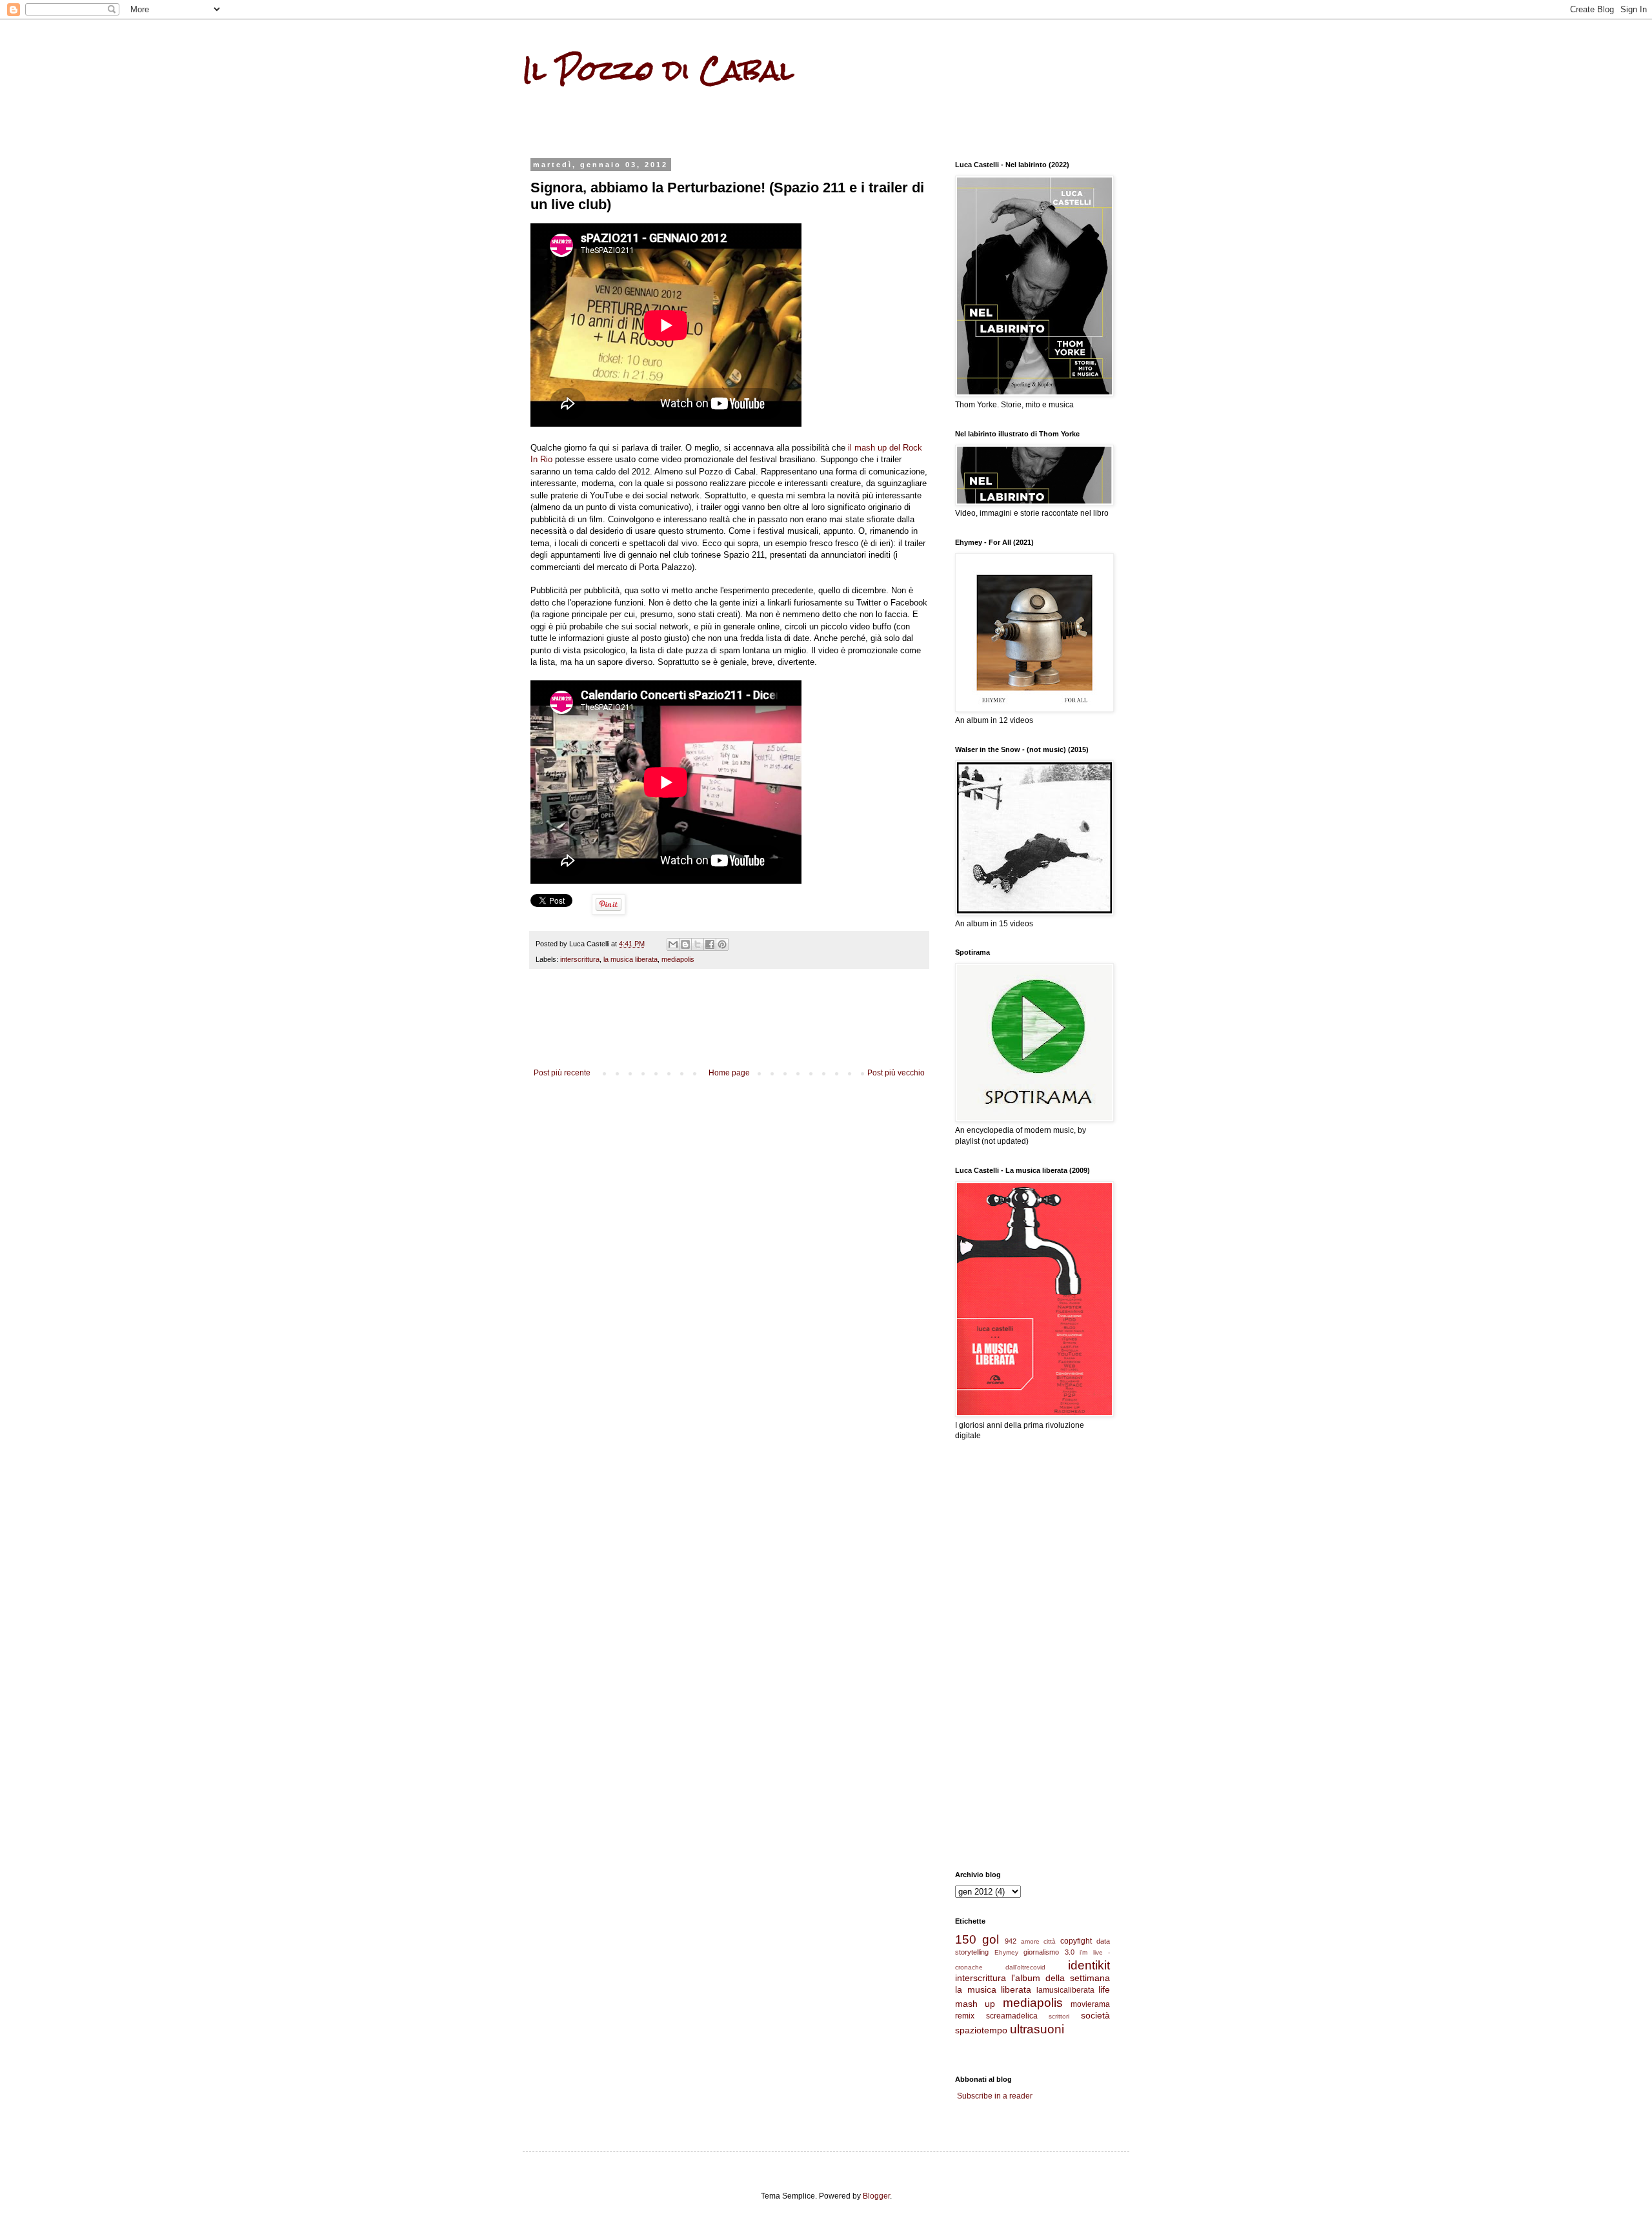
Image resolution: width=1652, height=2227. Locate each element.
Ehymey (1006, 1952)
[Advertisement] (729, 1033)
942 (1011, 1941)
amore (1030, 1941)
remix (965, 2016)
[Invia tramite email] (673, 944)
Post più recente (562, 1073)
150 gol (977, 1939)
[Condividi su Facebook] (710, 944)
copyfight (1076, 1941)
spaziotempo (981, 2030)
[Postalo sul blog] (685, 944)
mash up (975, 2004)
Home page (729, 1073)
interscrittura (580, 959)
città (1050, 1941)
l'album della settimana (1061, 1978)
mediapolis (678, 959)
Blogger (876, 2196)
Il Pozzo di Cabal (658, 70)
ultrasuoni (1037, 2029)
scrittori (1059, 2016)
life (1104, 1989)
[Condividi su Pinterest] (722, 944)
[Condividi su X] (698, 944)
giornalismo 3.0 (1049, 1952)
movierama (1090, 2004)
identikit (1089, 1965)
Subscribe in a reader (995, 2096)
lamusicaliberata (1065, 1990)
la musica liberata (630, 959)
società (1095, 2015)
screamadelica (1012, 2016)
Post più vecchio (896, 1073)
